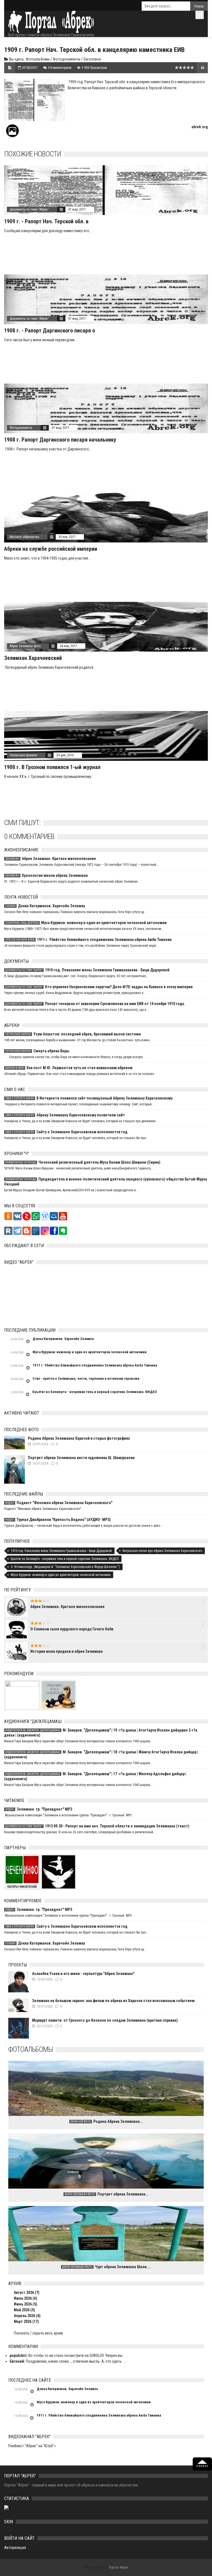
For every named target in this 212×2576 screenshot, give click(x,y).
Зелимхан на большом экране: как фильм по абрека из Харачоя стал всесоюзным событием (113, 2001)
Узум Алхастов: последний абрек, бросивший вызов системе (73, 1034)
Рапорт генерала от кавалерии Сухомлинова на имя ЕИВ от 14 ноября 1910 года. (95, 1004)
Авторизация (15, 2548)
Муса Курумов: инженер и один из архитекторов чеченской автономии (86, 923)
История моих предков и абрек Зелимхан (67, 1651)
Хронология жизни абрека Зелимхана (47, 875)
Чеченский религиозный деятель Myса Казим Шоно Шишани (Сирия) (83, 1162)
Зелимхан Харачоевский (33, 658)
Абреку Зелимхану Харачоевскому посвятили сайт (65, 1115)
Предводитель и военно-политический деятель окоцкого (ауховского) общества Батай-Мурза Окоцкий (106, 1182)
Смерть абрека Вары (37, 1051)
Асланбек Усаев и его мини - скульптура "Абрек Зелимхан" (83, 1974)
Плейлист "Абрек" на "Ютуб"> (32, 2446)
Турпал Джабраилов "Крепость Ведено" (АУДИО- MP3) (58, 1520)
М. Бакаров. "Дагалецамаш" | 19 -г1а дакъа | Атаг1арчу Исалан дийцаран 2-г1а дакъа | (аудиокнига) (101, 1733)
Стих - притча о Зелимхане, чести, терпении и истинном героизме (86, 1378)
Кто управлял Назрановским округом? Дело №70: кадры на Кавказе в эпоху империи (99, 987)
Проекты (18, 1965)
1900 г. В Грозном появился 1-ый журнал (52, 767)
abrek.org (200, 127)
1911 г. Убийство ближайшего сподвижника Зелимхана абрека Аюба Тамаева (88, 940)
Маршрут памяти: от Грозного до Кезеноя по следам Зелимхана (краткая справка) (105, 2020)
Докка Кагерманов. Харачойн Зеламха (45, 906)
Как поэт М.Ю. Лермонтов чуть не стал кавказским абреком (69, 1068)
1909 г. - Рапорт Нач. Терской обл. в (46, 221)
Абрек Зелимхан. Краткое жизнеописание (51, 859)
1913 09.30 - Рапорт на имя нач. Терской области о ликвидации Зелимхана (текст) (97, 1826)
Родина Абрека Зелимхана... (107, 2121)
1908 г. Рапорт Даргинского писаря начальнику (60, 440)
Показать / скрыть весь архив (38, 2333)
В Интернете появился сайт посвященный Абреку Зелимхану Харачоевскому (89, 1098)
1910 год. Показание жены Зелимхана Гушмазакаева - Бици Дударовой (87, 970)
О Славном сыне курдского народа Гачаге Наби (72, 1629)
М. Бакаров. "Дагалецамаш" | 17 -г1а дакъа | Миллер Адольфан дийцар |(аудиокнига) (95, 1776)
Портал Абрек (118, 2567)
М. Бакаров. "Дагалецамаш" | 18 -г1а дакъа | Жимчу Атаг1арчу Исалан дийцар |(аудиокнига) (101, 1754)
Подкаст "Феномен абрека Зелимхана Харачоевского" (59, 1503)
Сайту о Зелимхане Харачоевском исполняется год (66, 1132)
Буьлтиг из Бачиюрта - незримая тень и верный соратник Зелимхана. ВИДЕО (95, 1392)
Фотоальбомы (38, 59)
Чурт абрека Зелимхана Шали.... (107, 2267)
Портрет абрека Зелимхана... (107, 2194)
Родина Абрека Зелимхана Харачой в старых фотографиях (79, 1438)
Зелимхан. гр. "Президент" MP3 (39, 1809)
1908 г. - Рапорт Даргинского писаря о (50, 330)
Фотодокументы (67, 59)
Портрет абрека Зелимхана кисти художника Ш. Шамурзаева (81, 1458)
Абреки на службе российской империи (51, 549)
